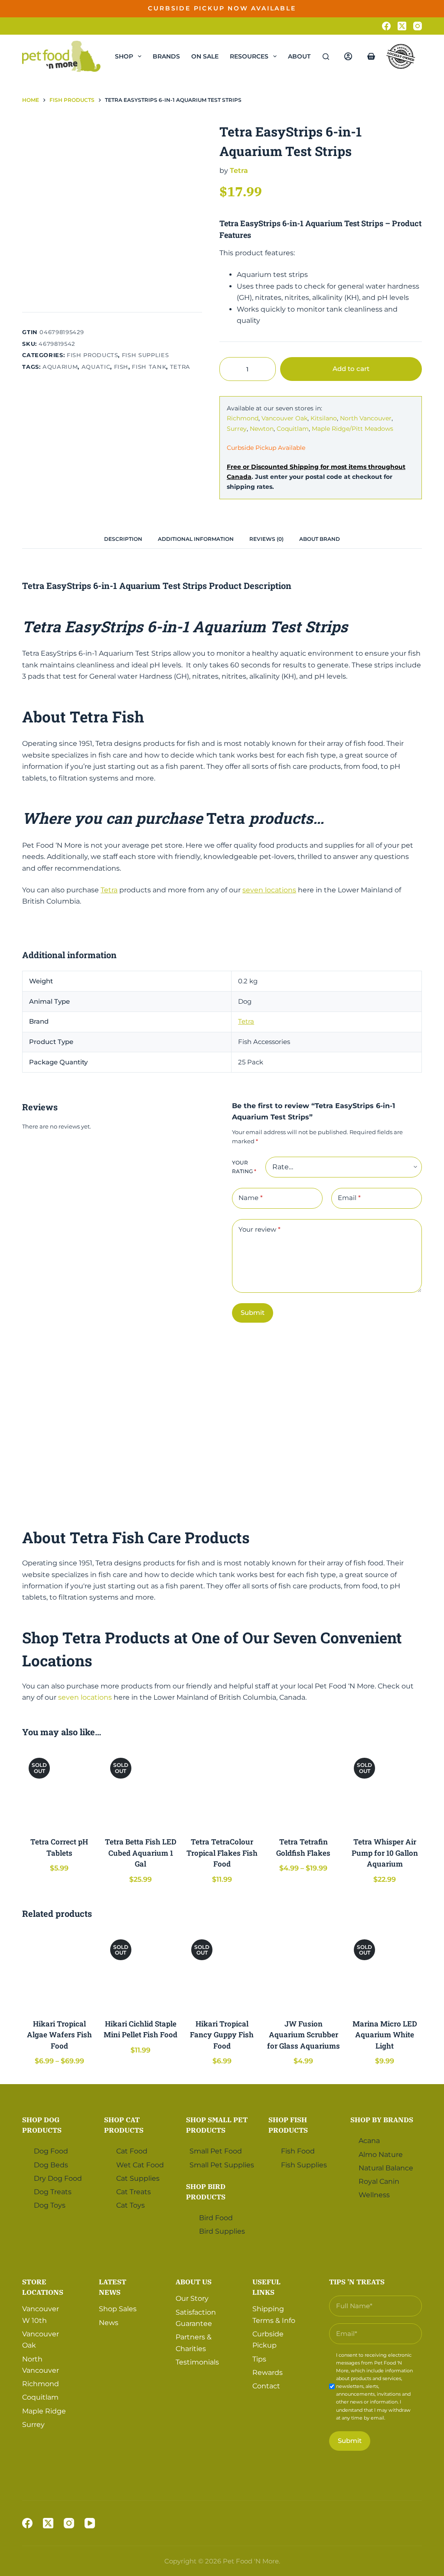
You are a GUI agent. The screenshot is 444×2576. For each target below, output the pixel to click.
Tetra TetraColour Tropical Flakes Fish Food (222, 1853)
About (299, 56)
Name (251, 1198)
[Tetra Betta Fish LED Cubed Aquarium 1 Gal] (141, 1789)
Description (123, 539)
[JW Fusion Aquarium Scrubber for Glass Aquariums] (304, 1970)
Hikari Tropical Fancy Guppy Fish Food (222, 2035)
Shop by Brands (382, 2120)
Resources (249, 56)
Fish (121, 367)
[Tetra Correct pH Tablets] (59, 1789)
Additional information (196, 539)
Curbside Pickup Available (266, 448)
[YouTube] (90, 2523)
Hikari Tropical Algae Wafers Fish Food (59, 2035)
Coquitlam (293, 429)
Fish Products (92, 355)
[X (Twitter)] (402, 26)
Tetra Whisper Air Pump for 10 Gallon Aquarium (385, 1853)
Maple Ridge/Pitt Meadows (353, 429)
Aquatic (96, 367)
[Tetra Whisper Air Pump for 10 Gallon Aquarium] (385, 1789)
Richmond (243, 418)
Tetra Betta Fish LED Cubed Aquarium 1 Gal (141, 1853)
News (109, 2323)
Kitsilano (324, 418)
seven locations (269, 890)
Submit (253, 1312)
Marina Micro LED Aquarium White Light (385, 2035)
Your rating (244, 1167)
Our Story (192, 2298)
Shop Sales (118, 2309)
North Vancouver (366, 418)
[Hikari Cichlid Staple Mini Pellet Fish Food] (141, 1970)
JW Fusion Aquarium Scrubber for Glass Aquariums (304, 2035)
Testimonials (197, 2362)
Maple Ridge (44, 2411)
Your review (260, 1229)
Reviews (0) (266, 539)
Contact (266, 2386)
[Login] (348, 56)
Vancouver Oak (284, 418)
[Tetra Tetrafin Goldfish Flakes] (304, 1789)
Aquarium (60, 367)
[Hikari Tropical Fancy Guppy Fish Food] (222, 1970)
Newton (262, 429)
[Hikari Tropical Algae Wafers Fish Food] (59, 1970)
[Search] (326, 57)
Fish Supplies (145, 355)
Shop (124, 56)
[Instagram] (418, 26)
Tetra (180, 367)
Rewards (268, 2373)
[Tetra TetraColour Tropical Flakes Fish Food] (222, 1789)
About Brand (320, 539)
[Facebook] (386, 26)
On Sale (205, 56)
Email (349, 1198)
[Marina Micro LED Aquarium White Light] (385, 1970)
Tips (259, 2359)
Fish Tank (149, 367)
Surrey (237, 429)
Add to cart (395, 15)
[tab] (123, 539)
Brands (166, 56)
